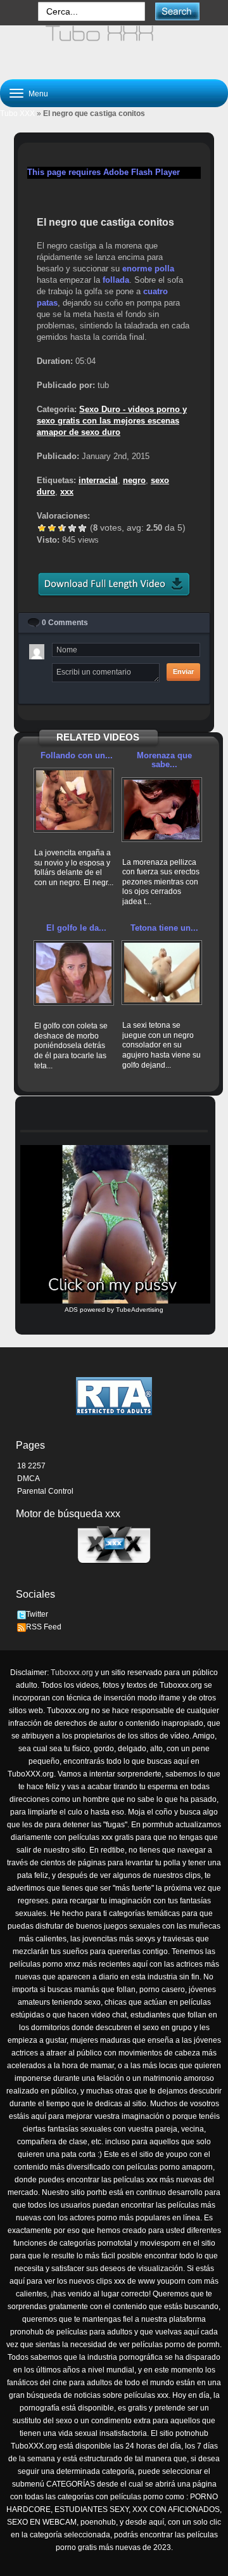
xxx (67, 492)
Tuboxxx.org (72, 1673)
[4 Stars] (72, 528)
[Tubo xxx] (114, 47)
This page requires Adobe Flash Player (104, 172)
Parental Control (45, 1491)
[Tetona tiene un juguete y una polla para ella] (162, 973)
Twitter (37, 1614)
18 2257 (31, 1466)
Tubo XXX (17, 113)
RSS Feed (44, 1627)
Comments (65, 623)
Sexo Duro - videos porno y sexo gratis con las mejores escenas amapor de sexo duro (112, 421)
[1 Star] (42, 528)
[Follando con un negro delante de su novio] (74, 800)
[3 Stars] (62, 528)
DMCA (28, 1479)
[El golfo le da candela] (74, 973)
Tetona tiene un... (164, 928)
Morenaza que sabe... (164, 760)
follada (116, 280)
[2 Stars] (52, 528)
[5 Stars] (82, 528)
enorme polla (148, 269)
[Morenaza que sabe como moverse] (162, 810)
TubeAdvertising (140, 1310)
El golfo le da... (76, 928)
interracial (98, 480)
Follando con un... (77, 755)
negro (134, 480)
